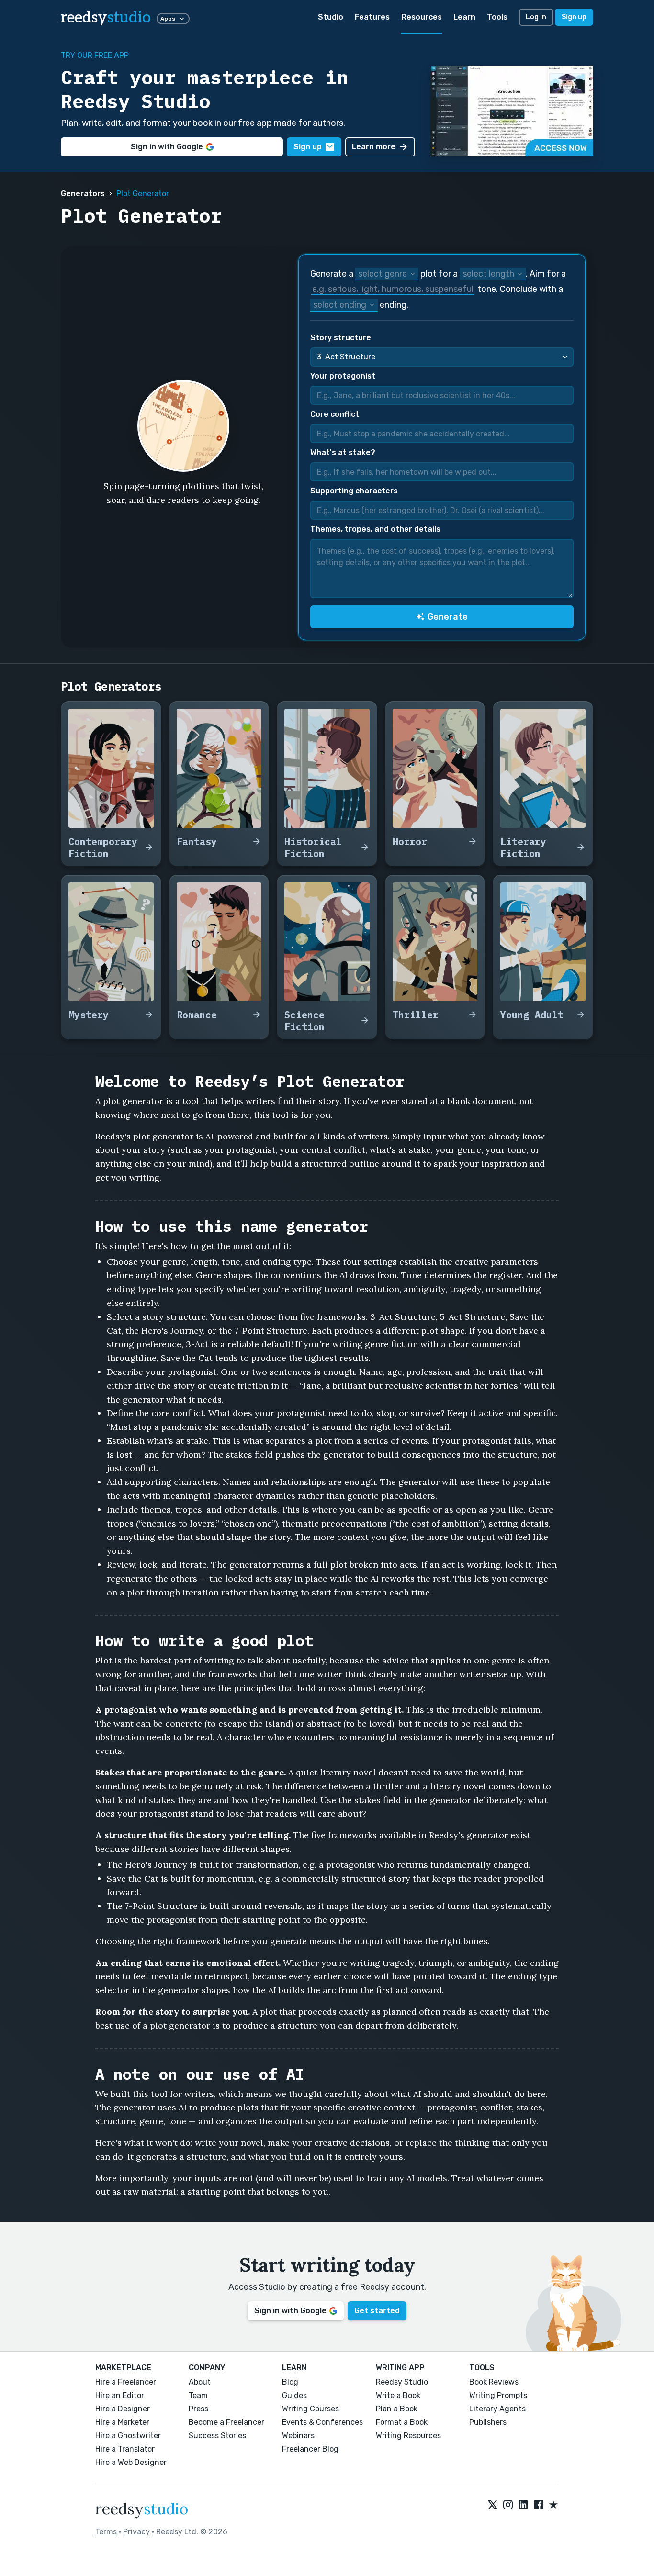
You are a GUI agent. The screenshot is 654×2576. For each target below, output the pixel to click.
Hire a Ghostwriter (128, 2436)
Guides (294, 2395)
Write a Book (398, 2395)
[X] (493, 2505)
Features (372, 17)
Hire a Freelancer (126, 2382)
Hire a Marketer (122, 2422)
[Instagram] (508, 2505)
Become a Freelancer (226, 2422)
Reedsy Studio (402, 2382)
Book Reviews (494, 2382)
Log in (536, 17)
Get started (377, 2311)
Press (198, 2409)
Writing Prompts (498, 2395)
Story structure (341, 338)
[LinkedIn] (523, 2505)
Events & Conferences (322, 2422)
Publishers (488, 2422)
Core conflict (335, 414)
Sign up (574, 17)
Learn (464, 17)
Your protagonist (343, 376)
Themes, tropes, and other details (375, 529)
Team (198, 2395)
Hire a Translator (125, 2449)
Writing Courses (310, 2409)
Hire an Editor (120, 2395)
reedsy (106, 18)
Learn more (374, 147)
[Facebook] (539, 2505)
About (200, 2382)
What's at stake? (343, 452)
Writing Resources (408, 2436)
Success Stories (217, 2436)
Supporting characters (354, 491)
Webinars (298, 2436)
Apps (168, 19)
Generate (448, 617)
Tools (497, 17)
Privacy (136, 2532)
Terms (106, 2532)
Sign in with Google (167, 147)
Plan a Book (397, 2409)
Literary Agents (497, 2409)
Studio (331, 17)
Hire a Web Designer (131, 2462)
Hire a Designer (123, 2409)
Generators (83, 194)
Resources (422, 17)
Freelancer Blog (310, 2449)
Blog (290, 2382)
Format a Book (402, 2422)
